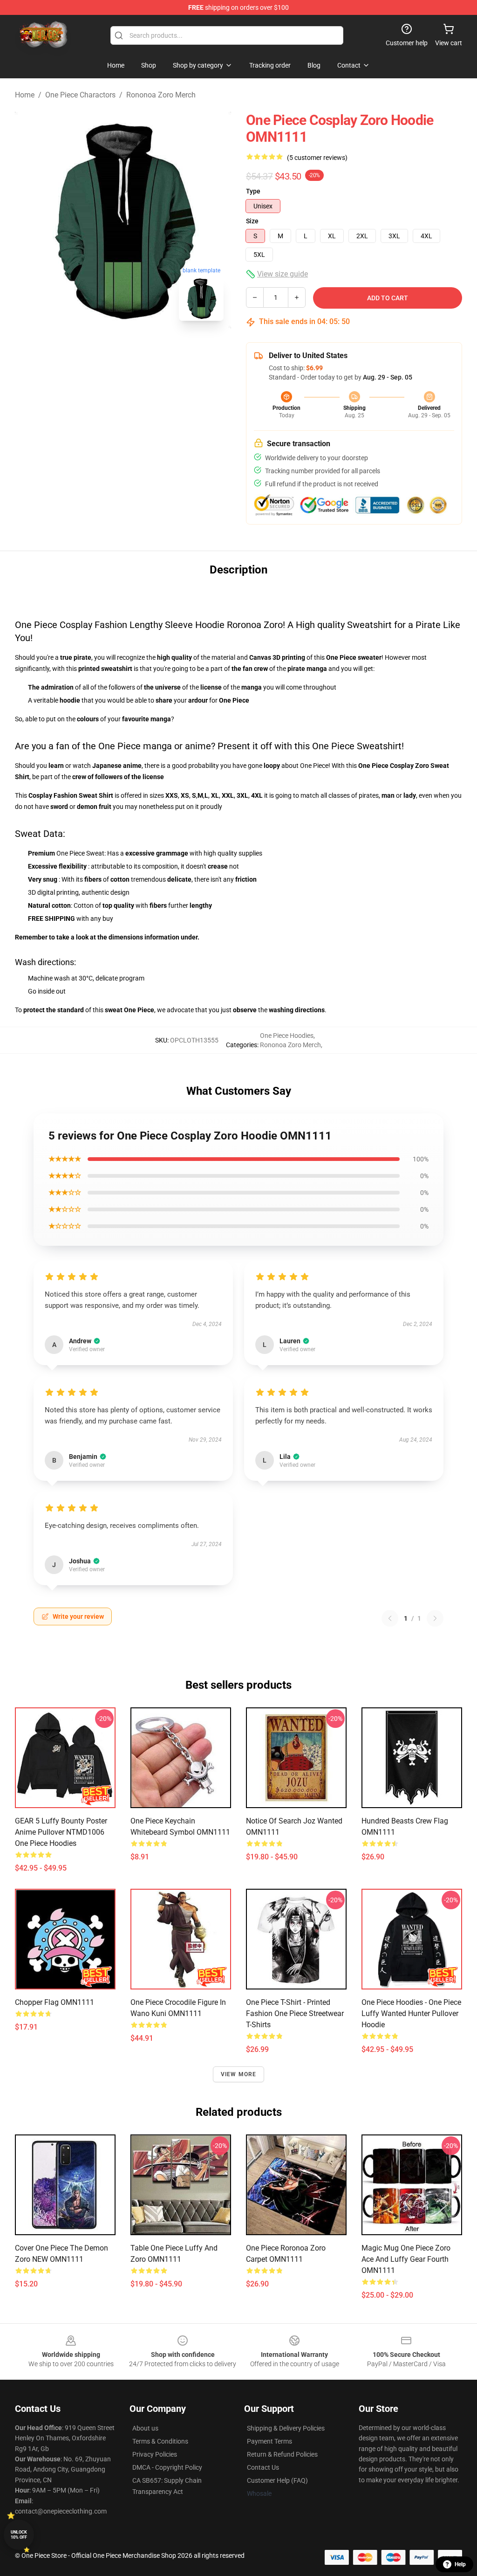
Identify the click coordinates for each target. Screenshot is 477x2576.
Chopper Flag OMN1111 (55, 2002)
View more (239, 2074)
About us (145, 2428)
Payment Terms (269, 2441)
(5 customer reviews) (317, 158)
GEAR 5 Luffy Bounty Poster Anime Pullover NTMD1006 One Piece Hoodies (61, 1832)
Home (25, 95)
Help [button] (460, 2564)
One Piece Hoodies (287, 1036)
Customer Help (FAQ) (277, 2480)
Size (252, 221)
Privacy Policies (155, 2454)
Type (253, 191)
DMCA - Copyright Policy (167, 2467)
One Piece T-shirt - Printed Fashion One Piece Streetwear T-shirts (295, 2013)
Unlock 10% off (19, 2535)
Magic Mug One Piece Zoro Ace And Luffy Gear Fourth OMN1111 (406, 2259)
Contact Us (263, 2467)
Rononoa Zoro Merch (161, 95)
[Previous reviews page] (390, 1618)
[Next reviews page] (435, 1618)
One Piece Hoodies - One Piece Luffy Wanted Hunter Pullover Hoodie (411, 2013)
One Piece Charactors (80, 95)
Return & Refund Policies (282, 2454)
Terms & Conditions (160, 2441)
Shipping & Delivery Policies (286, 2428)
